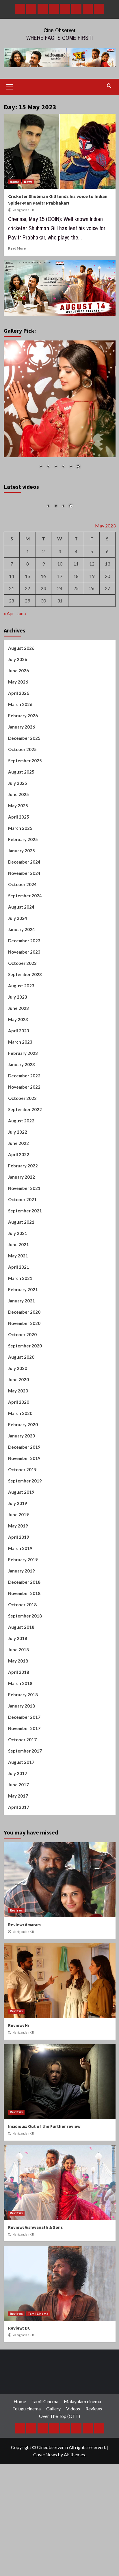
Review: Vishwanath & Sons (35, 2277)
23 (43, 638)
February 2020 (23, 1474)
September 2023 (25, 1024)
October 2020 (22, 1384)
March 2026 (20, 754)
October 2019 (22, 1519)
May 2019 (18, 1576)
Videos (73, 2459)
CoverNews (45, 2504)
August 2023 (21, 1036)
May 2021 (18, 1306)
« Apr (9, 663)
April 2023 (19, 1081)
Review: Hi (18, 2076)
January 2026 (22, 777)
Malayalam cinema (82, 2451)
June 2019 (18, 1564)
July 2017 (18, 1823)
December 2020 (24, 1362)
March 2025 (20, 878)
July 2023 (18, 1047)
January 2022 (22, 1227)
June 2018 (18, 1699)
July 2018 (18, 1688)
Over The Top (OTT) (59, 2466)
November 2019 (24, 1508)
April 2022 (19, 1204)
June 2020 (18, 1429)
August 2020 (21, 1407)
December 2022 (24, 1126)
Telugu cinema (27, 2459)
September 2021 (25, 1261)
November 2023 (24, 1002)
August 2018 (21, 1677)
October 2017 (22, 1789)
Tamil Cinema (38, 2364)
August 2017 (21, 1812)
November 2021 (24, 1238)
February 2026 (23, 765)
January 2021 (22, 1351)
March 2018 (20, 1733)
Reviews (16, 1960)
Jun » (22, 663)
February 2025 (23, 889)
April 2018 (19, 1722)
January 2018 (22, 1756)
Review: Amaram (24, 1975)
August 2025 (21, 822)
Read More (17, 248)
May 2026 (18, 732)
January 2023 (22, 1114)
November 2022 (24, 1137)
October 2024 (22, 934)
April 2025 (19, 867)
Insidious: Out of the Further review (44, 2176)
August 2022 (21, 1171)
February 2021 (23, 1339)
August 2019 (21, 1542)
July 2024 (18, 968)
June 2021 (18, 1294)
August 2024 (21, 957)
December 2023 (24, 991)
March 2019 (20, 1598)
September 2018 (25, 1666)
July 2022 (18, 1182)
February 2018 (23, 1744)
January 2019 (22, 1621)
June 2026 (18, 720)
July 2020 (18, 1418)
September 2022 (25, 1159)
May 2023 (18, 1069)
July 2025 (18, 833)
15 (27, 626)
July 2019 (18, 1553)
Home (14, 182)
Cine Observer (60, 30)
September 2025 (25, 810)
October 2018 (22, 1654)
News (28, 182)
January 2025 (22, 901)
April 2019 (19, 1587)
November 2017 (24, 1778)
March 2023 (20, 1092)
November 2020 (24, 1373)
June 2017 (18, 1834)
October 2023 (22, 1013)
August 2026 (21, 698)
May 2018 (18, 1711)
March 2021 (20, 1328)
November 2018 (24, 1643)
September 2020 (25, 1396)
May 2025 (18, 855)
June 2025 (18, 844)
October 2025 (22, 799)
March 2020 (20, 1463)
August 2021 (21, 1272)
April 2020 (19, 1452)
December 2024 (24, 912)
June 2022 (18, 1193)
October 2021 (22, 1249)
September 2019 (25, 1531)
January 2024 (22, 979)
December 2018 (24, 1632)
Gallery (53, 2459)
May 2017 (18, 1846)
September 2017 (25, 1801)
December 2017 (24, 1767)
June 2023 (18, 1058)
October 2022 (22, 1148)
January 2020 (22, 1486)
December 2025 (24, 788)
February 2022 (23, 1216)
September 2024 (25, 946)
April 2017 (19, 1857)
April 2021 (19, 1317)
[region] (60, 409)
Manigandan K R (23, 210)
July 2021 (18, 1283)
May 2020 (18, 1441)
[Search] (109, 86)
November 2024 (24, 923)
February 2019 (23, 1609)
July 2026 (18, 709)
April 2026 (19, 743)
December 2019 (24, 1497)
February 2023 (23, 1103)
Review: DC (19, 2378)
